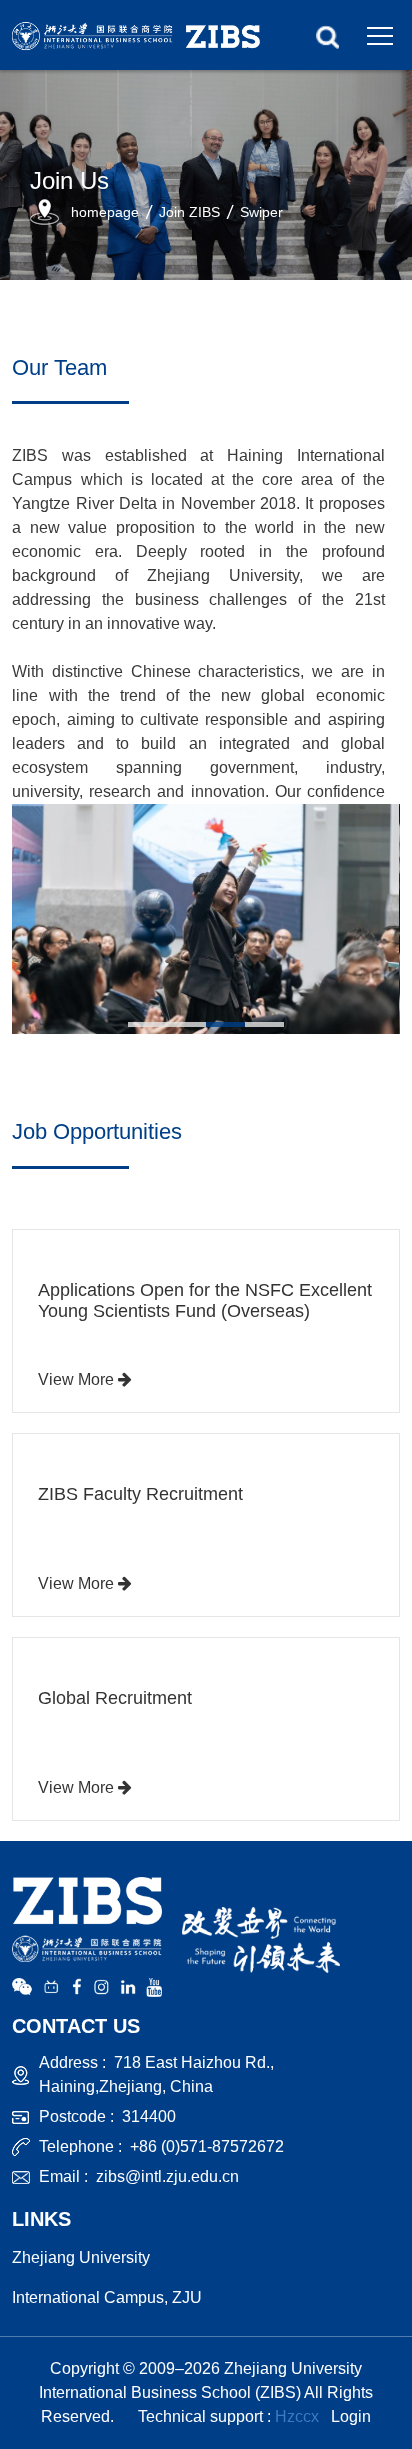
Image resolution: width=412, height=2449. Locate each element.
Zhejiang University (81, 2257)
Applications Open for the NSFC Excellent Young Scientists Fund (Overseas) (205, 1300)
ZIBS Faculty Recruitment (140, 1494)
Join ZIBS (189, 212)
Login (351, 2416)
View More (78, 1379)
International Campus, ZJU (107, 2297)
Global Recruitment (115, 1698)
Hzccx (297, 2416)
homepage (105, 212)
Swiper (261, 212)
